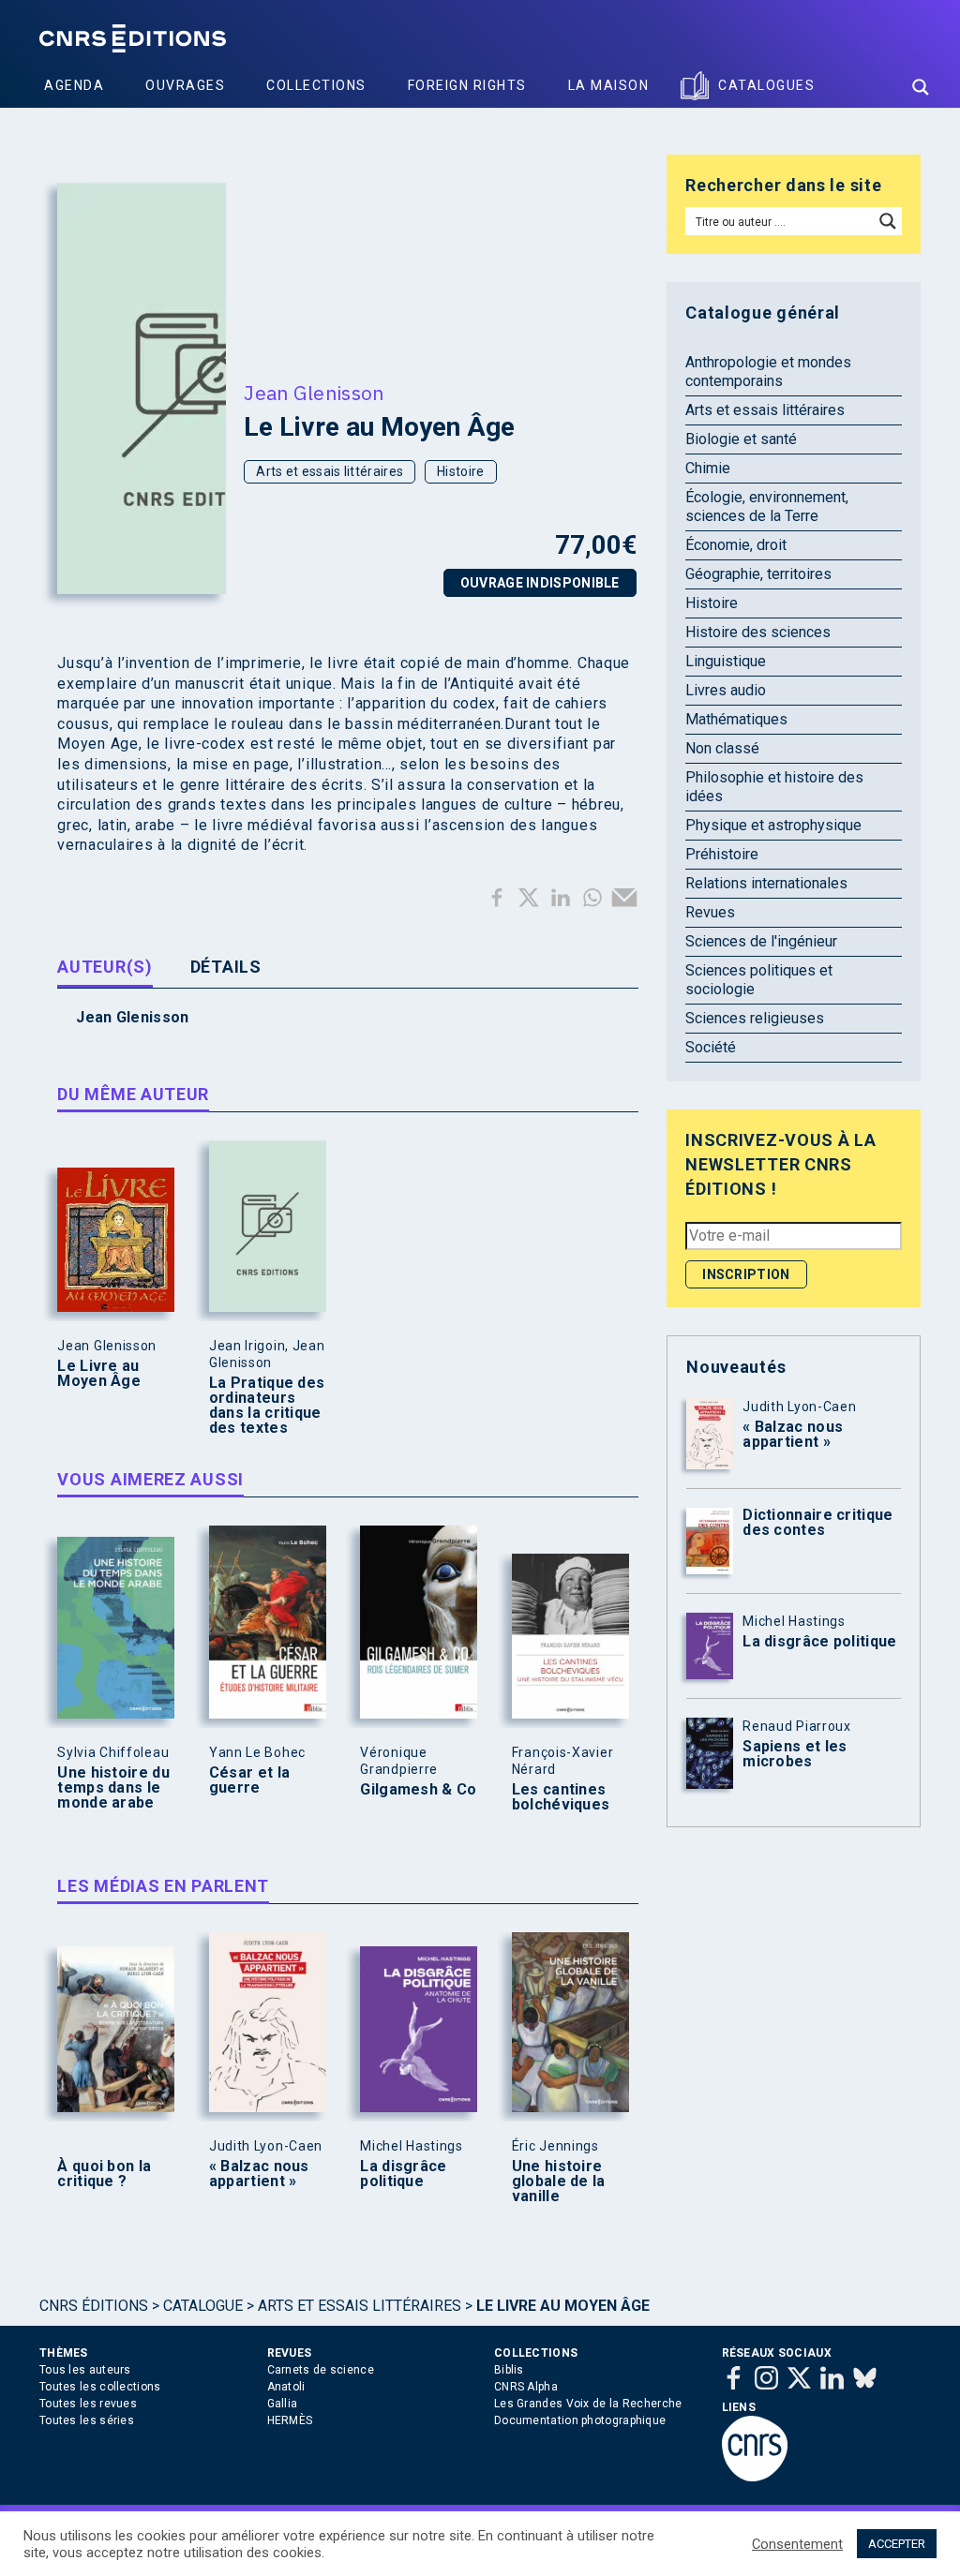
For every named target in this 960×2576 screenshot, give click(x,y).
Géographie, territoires (758, 574)
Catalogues (766, 85)
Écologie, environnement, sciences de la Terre (767, 506)
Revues (710, 912)
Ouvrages (185, 85)
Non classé (722, 748)
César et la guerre (249, 1780)
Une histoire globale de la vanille (559, 2181)
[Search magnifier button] (921, 87)
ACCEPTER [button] (897, 2544)
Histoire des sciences (758, 632)
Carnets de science (321, 2370)
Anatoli (286, 2387)
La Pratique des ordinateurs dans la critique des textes (267, 1406)
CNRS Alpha (526, 2387)
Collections (316, 85)
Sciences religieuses (755, 1018)
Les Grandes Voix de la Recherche (588, 2404)
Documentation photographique (580, 2420)
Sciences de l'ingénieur (761, 941)
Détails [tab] (226, 967)
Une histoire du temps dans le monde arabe (113, 1788)
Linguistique (726, 661)
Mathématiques (736, 719)
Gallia (283, 2404)
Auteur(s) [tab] (105, 967)
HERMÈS (290, 2420)
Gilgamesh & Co (418, 1790)
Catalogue (203, 2306)
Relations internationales (766, 883)
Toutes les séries (87, 2420)
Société (711, 1047)
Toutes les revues (88, 2404)
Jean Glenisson (314, 393)
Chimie (708, 468)
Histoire (460, 471)
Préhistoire (722, 854)
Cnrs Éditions (94, 2306)
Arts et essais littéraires (330, 471)
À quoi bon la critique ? (104, 2174)
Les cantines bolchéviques (561, 1797)
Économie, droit (736, 545)
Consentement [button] (797, 2544)
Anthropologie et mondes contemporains (768, 372)
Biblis (509, 2370)
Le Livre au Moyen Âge (99, 1374)
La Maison (609, 85)
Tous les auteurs (85, 2370)
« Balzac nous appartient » (259, 2174)
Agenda (74, 85)
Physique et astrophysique (773, 825)
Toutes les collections (100, 2387)
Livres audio (726, 690)
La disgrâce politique (403, 2174)
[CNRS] (755, 2478)
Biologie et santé (741, 439)
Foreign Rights (467, 85)
